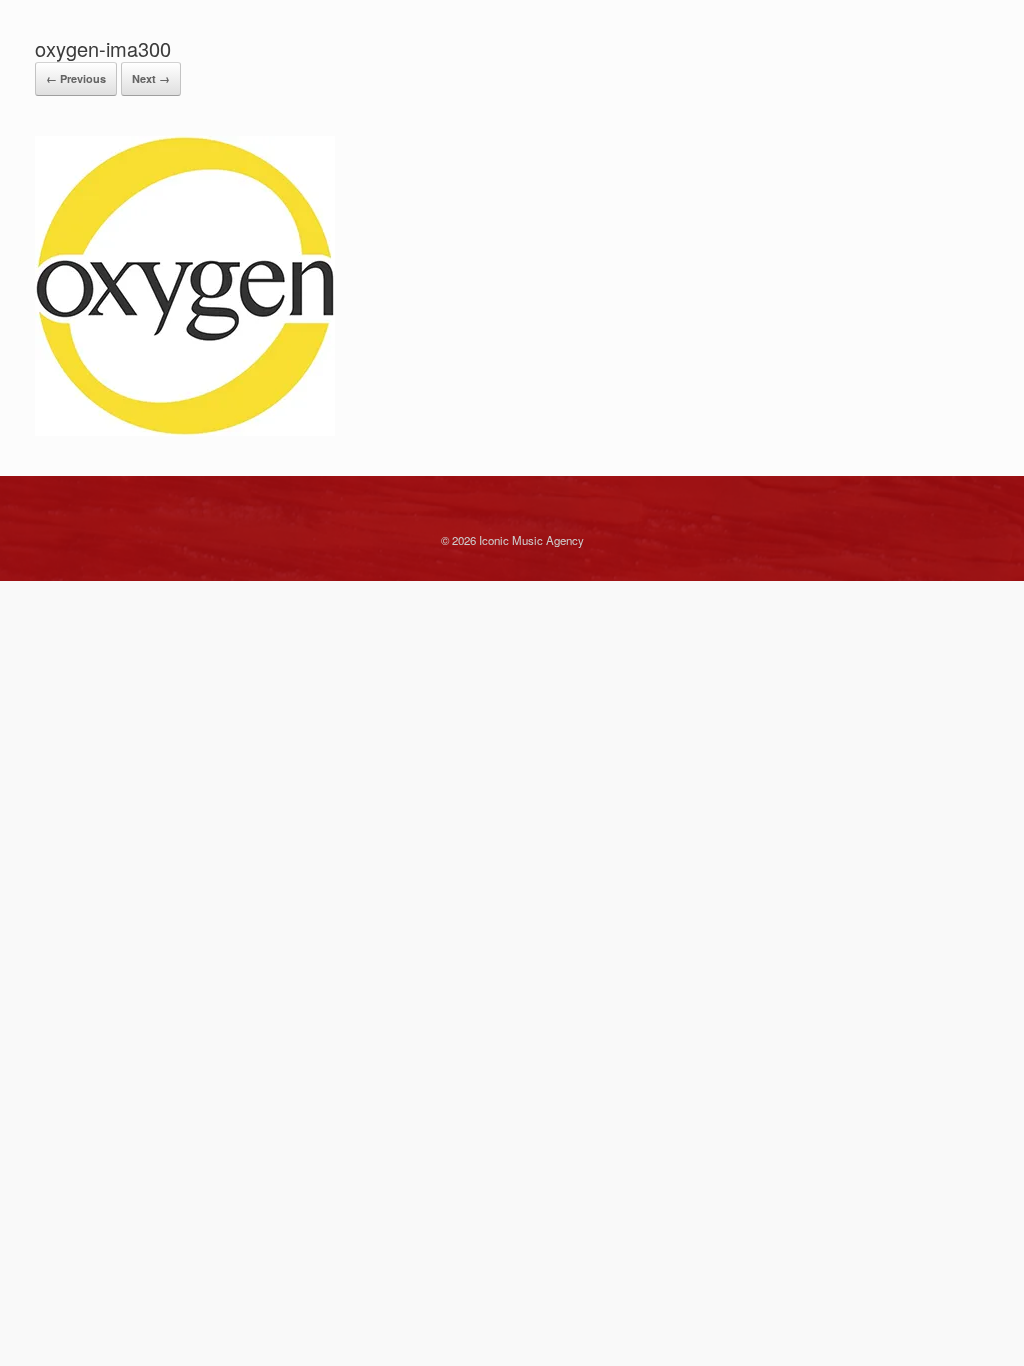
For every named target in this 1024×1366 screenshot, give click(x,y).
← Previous (76, 78)
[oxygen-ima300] (185, 430)
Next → (151, 78)
